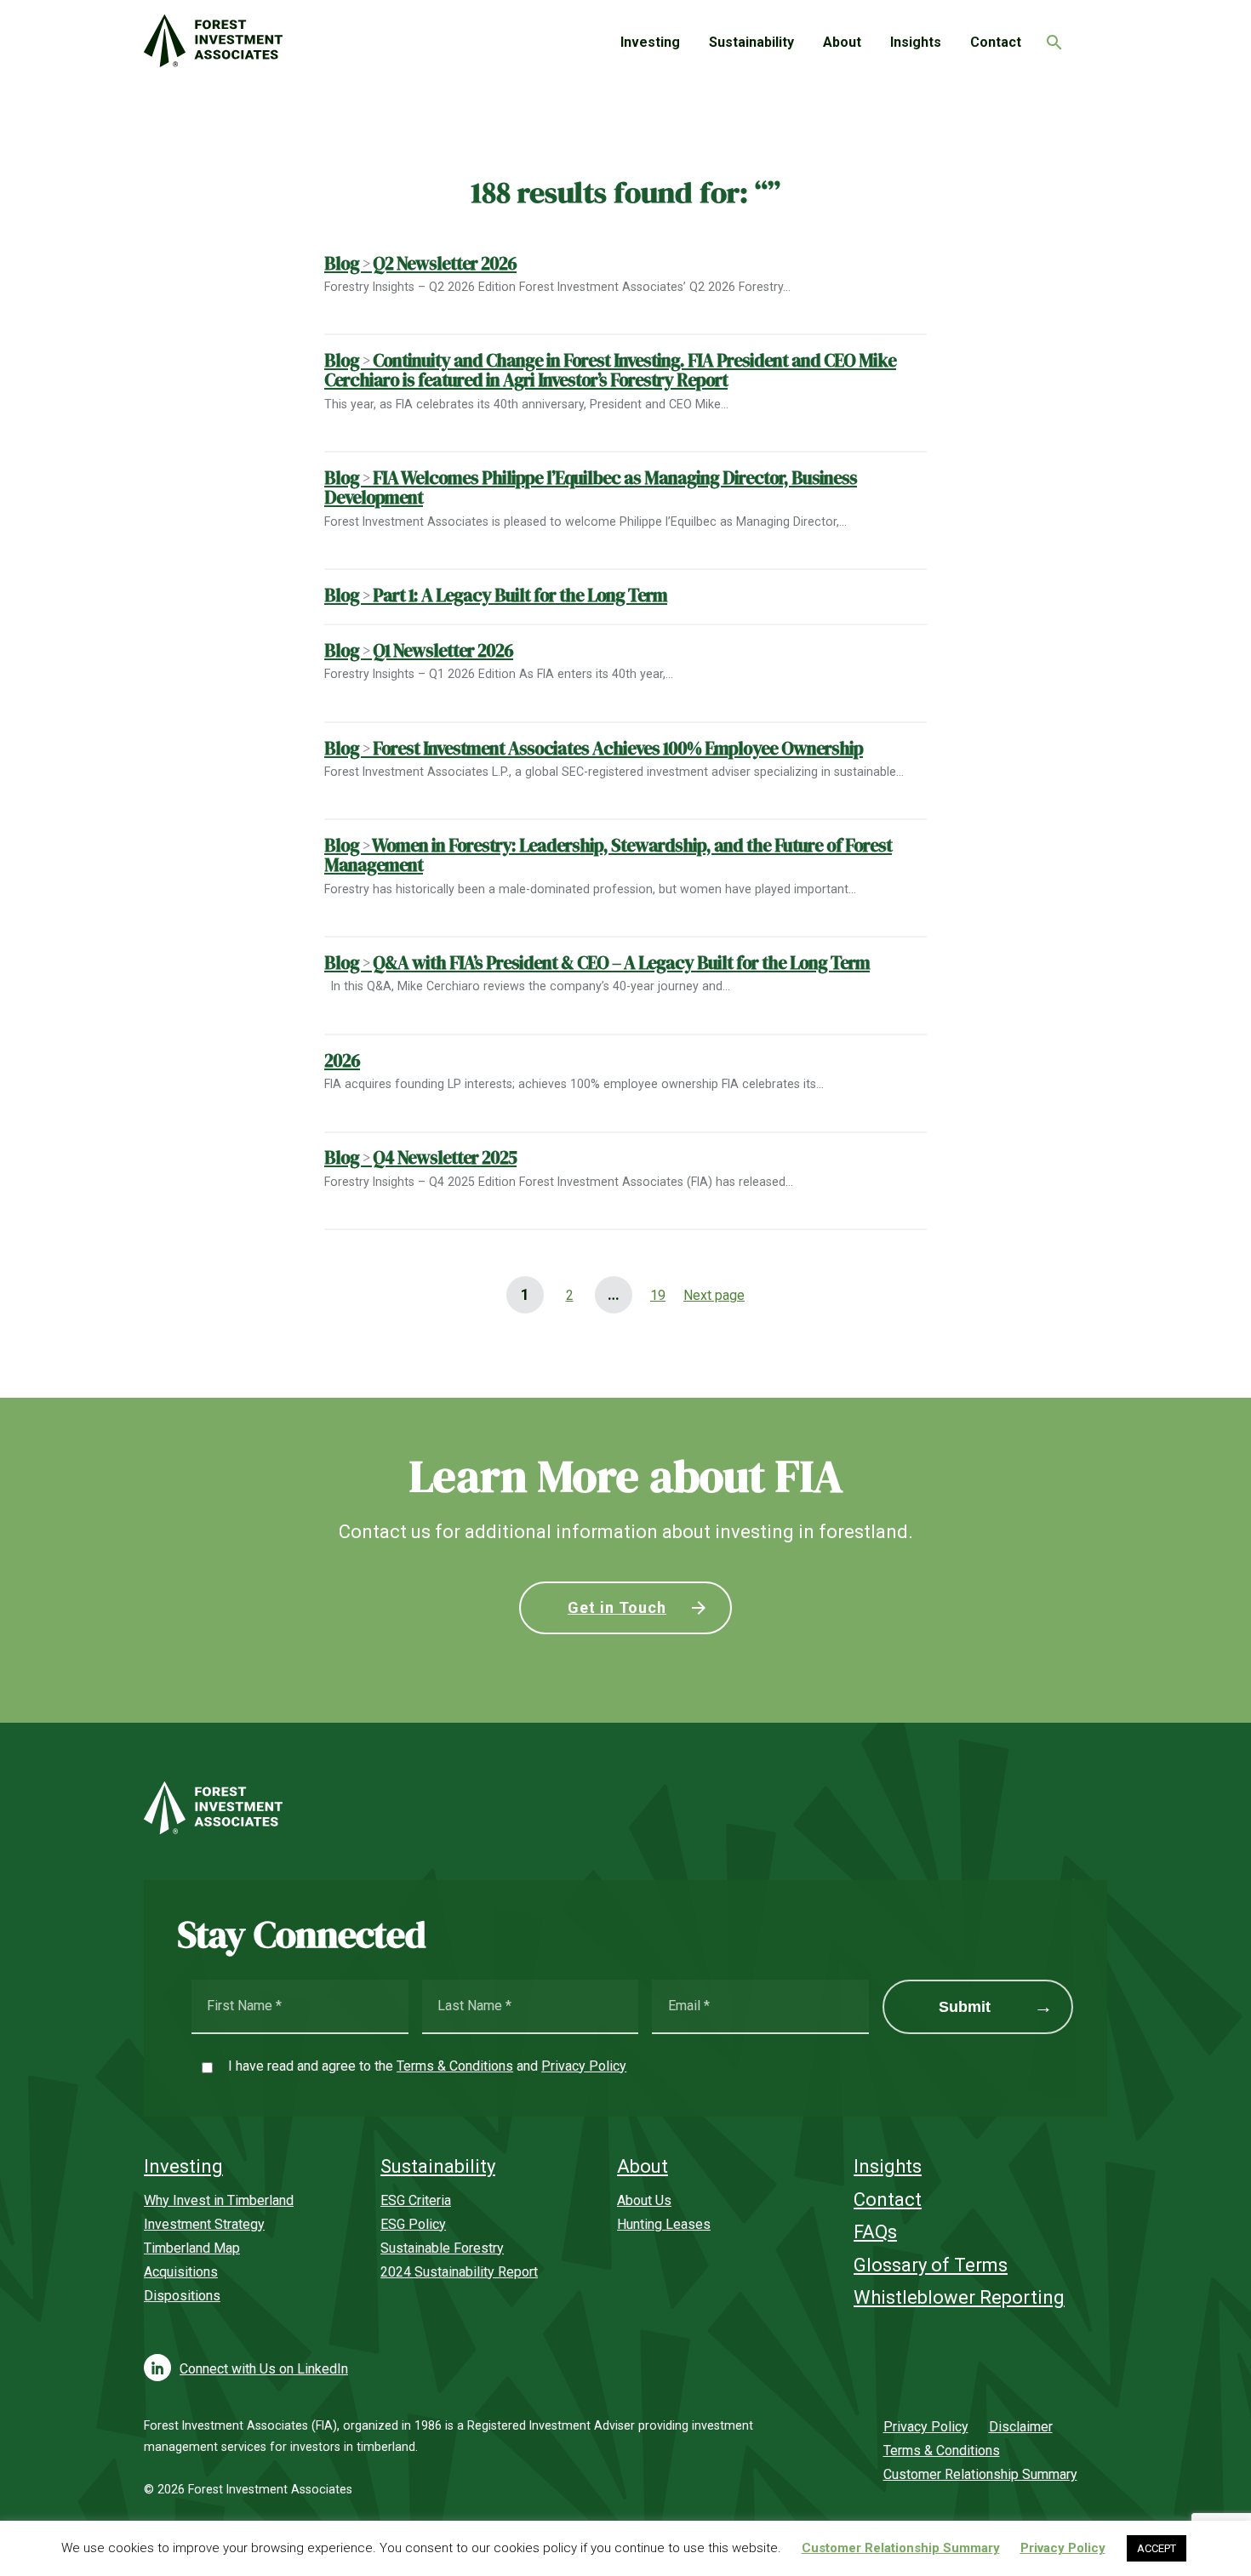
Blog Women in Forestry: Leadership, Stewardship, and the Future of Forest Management (608, 855)
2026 (342, 1060)
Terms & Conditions (455, 2066)
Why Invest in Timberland (219, 2200)
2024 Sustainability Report (459, 2272)
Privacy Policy (584, 2066)
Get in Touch (617, 1607)
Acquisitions (181, 2272)
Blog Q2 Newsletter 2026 (420, 263)
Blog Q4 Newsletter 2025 (420, 1157)
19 (652, 1295)
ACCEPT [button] (1157, 2548)
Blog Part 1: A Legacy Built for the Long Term (496, 595)
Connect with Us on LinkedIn (264, 2369)
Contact (996, 42)
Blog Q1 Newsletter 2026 (419, 650)
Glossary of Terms (931, 2265)
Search (1050, 37)
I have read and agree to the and (427, 2066)
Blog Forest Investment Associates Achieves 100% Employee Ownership (594, 748)
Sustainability (751, 42)
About (842, 42)
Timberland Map (192, 2248)
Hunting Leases (664, 2224)
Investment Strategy (204, 2224)
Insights (916, 42)
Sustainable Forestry (442, 2248)
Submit (965, 2007)
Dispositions (182, 2296)
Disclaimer (1021, 2427)
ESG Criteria (416, 2200)
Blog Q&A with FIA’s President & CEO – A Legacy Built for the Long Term (597, 963)
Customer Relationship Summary (980, 2474)
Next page (714, 1295)
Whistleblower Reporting (959, 2297)
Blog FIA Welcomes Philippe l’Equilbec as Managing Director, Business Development (591, 487)
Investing (650, 42)
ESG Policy (413, 2224)
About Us (644, 2200)
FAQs (875, 2232)
